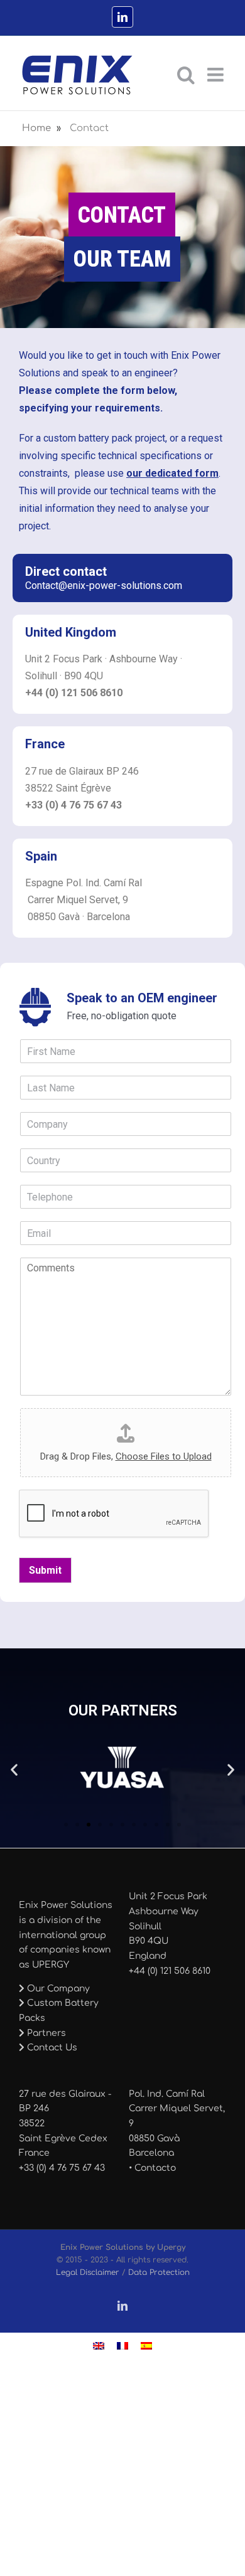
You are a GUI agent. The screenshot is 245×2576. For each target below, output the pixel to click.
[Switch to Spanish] (146, 2346)
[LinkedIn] (122, 17)
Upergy (171, 2247)
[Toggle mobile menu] (217, 75)
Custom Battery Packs (59, 2011)
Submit (45, 1570)
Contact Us (51, 2048)
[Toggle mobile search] (186, 75)
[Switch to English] (99, 2346)
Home (36, 128)
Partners (45, 2033)
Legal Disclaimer (88, 2272)
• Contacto (152, 2168)
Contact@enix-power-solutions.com (104, 586)
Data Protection (159, 2272)
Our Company (57, 1989)
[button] (14, 1770)
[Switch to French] (122, 2346)
